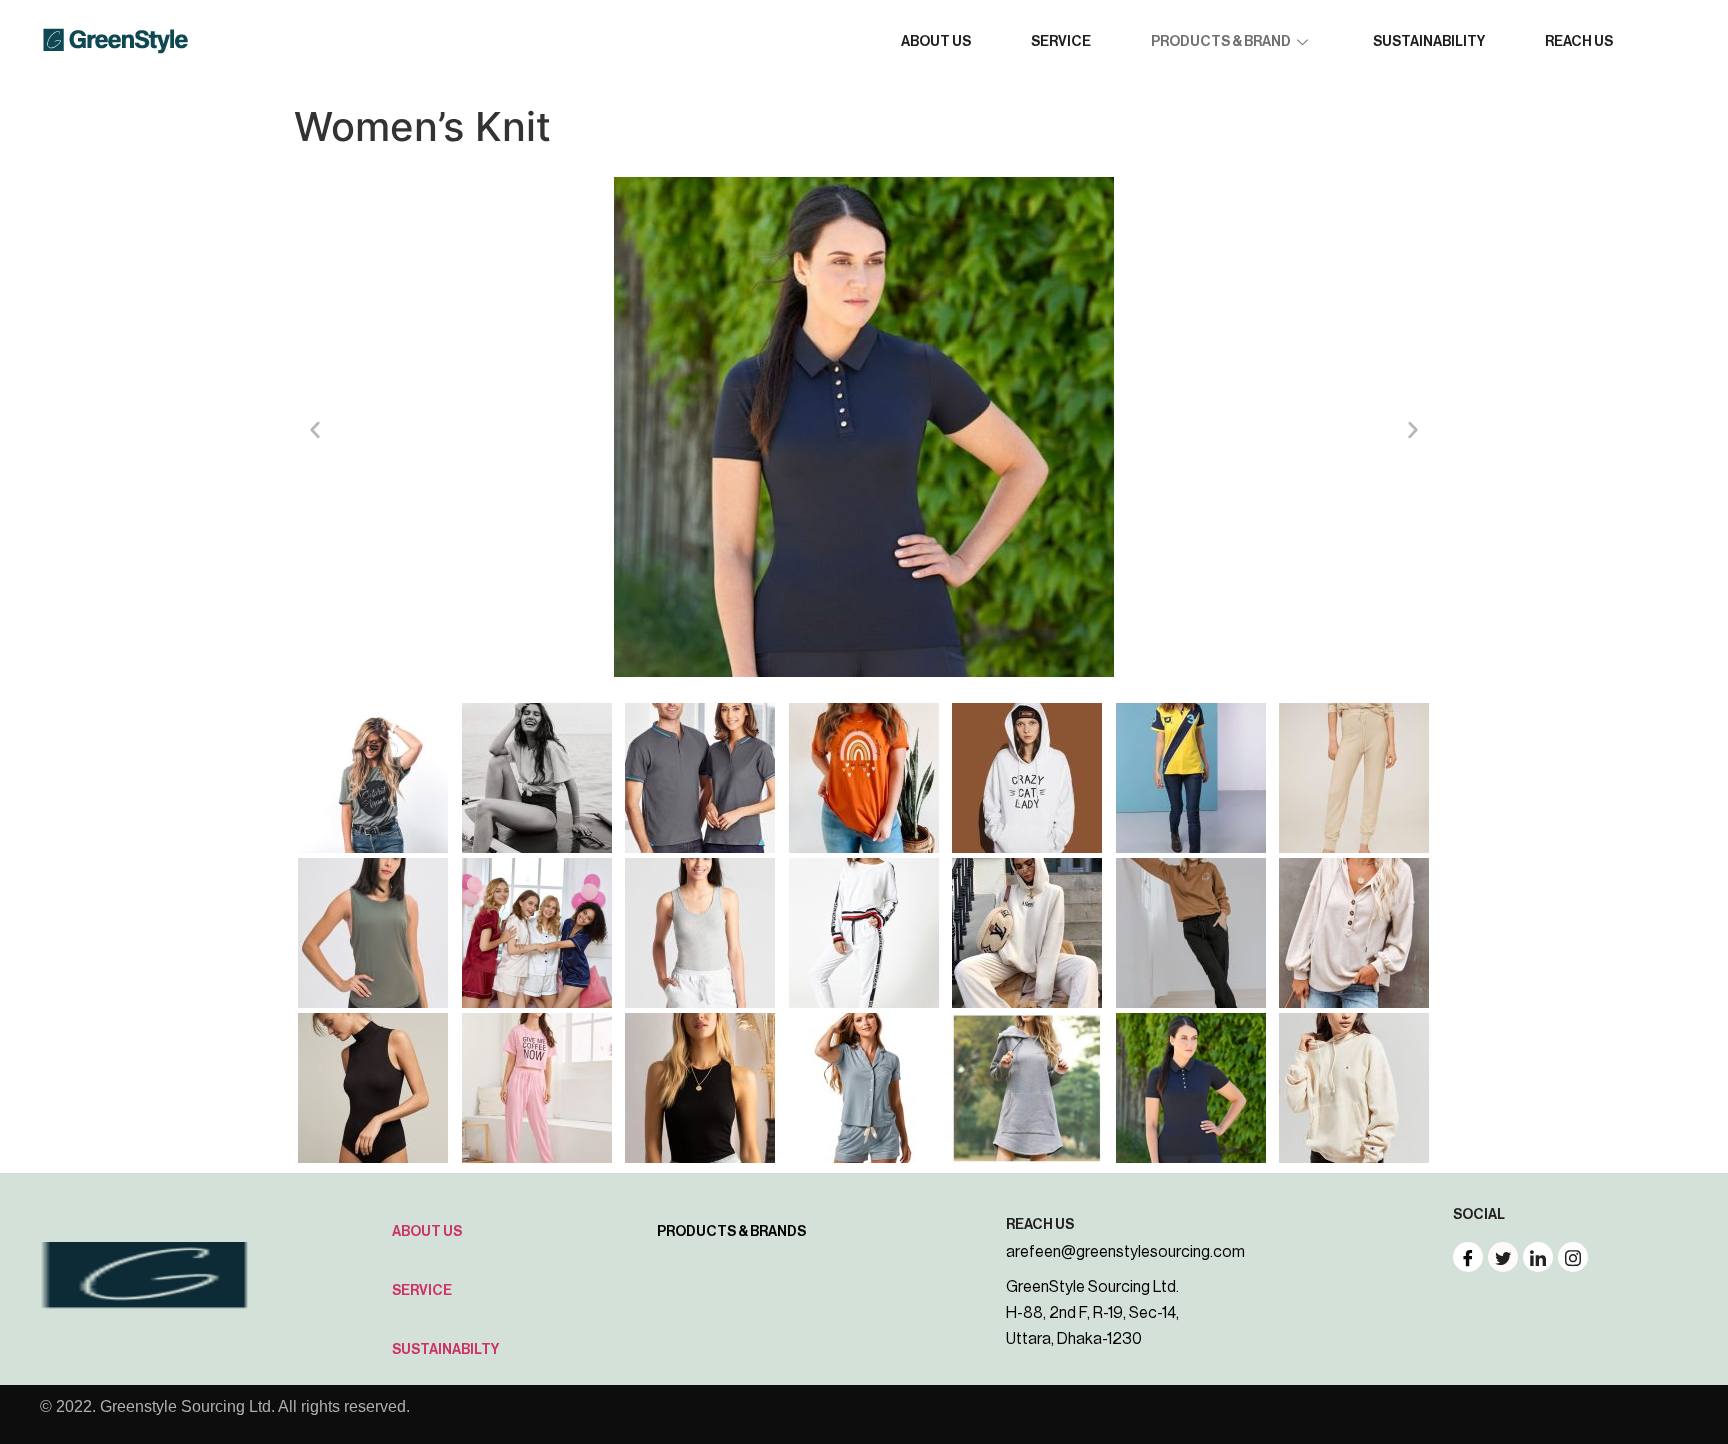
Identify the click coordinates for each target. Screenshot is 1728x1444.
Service (422, 1291)
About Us (427, 1232)
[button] (315, 430)
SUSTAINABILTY (445, 1350)
